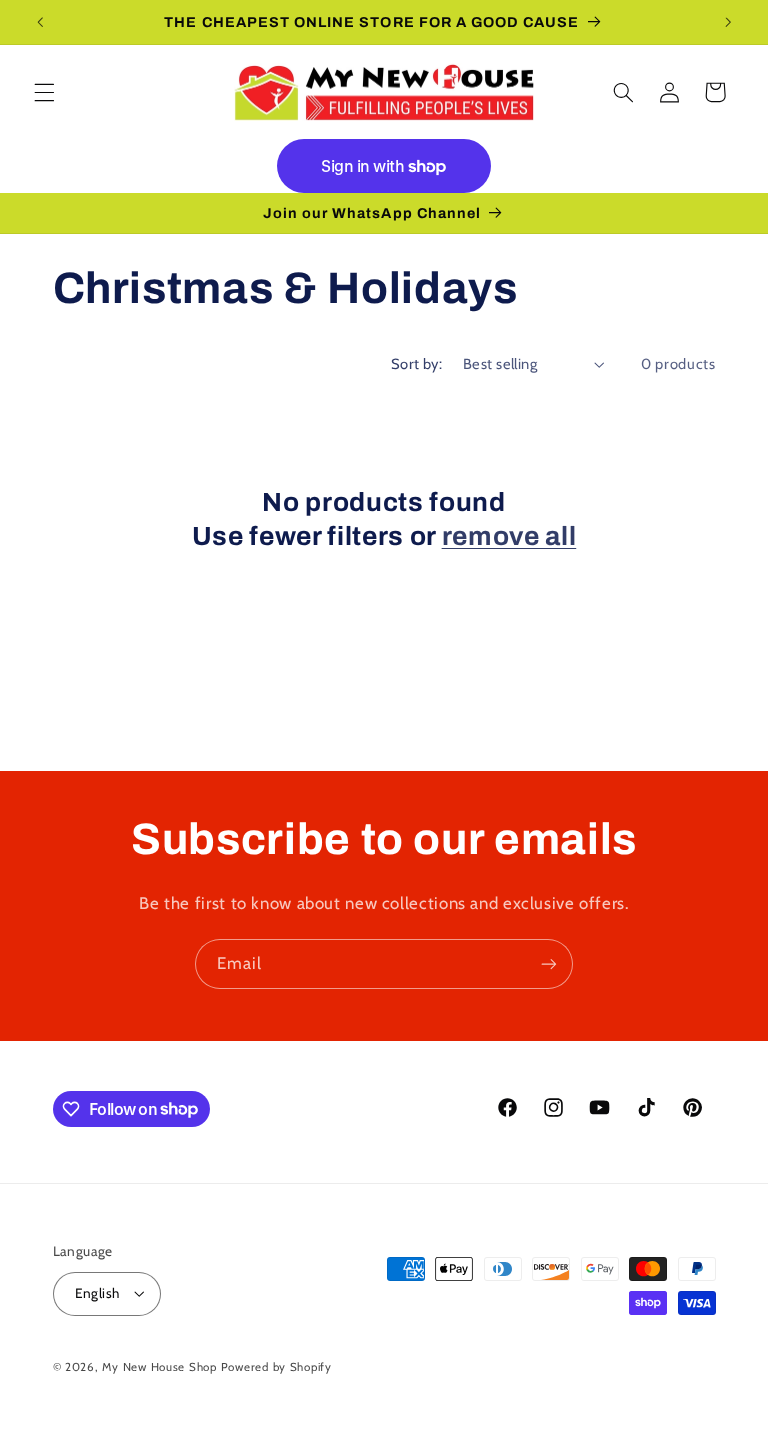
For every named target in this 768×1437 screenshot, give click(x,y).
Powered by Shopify (276, 1367)
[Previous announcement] (40, 22)
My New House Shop (159, 1367)
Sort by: (416, 364)
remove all (509, 536)
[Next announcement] (728, 22)
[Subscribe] (549, 963)
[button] (44, 92)
